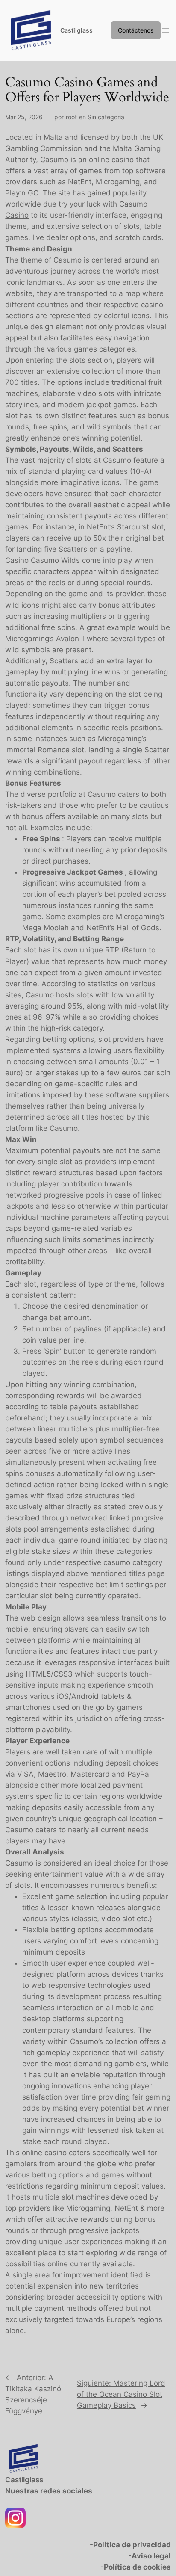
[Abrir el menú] (166, 30)
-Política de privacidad (130, 2545)
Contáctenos (136, 30)
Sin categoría (106, 117)
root (71, 117)
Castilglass (76, 30)
